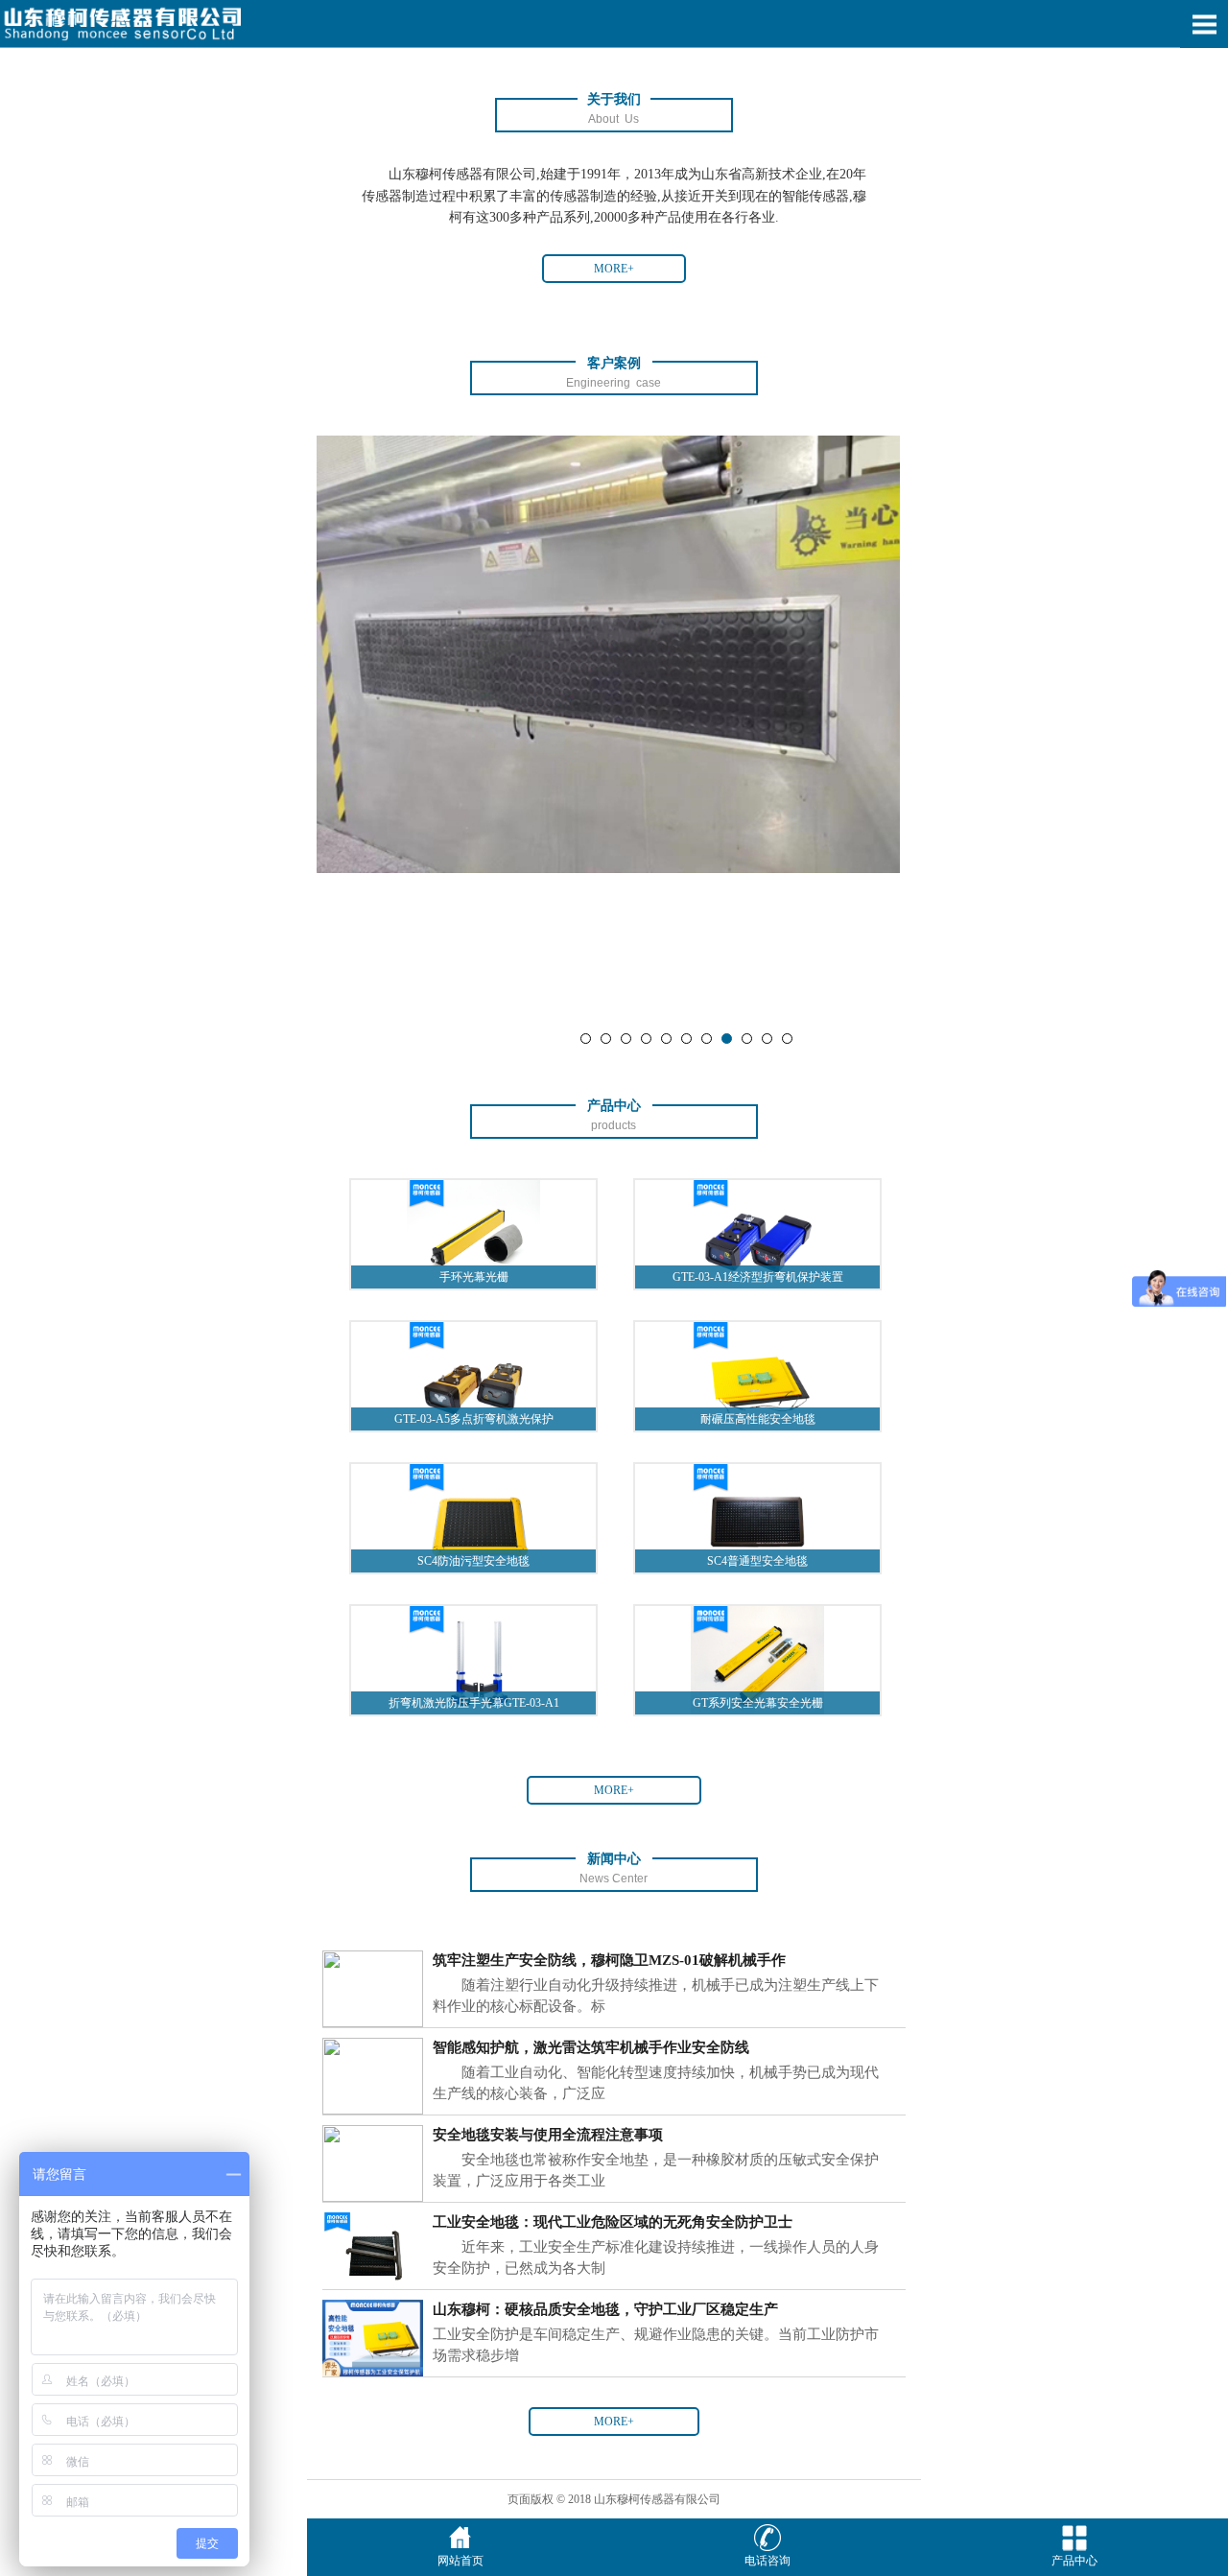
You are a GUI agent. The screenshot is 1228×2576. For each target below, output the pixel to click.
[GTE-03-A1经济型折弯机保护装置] (757, 1234)
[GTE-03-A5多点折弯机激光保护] (473, 1375)
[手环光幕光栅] (473, 1234)
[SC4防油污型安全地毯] (473, 1517)
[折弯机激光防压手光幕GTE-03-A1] (473, 1659)
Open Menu (1204, 24)
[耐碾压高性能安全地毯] (757, 1375)
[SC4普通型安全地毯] (757, 1517)
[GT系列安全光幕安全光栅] (757, 1659)
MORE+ (614, 269)
